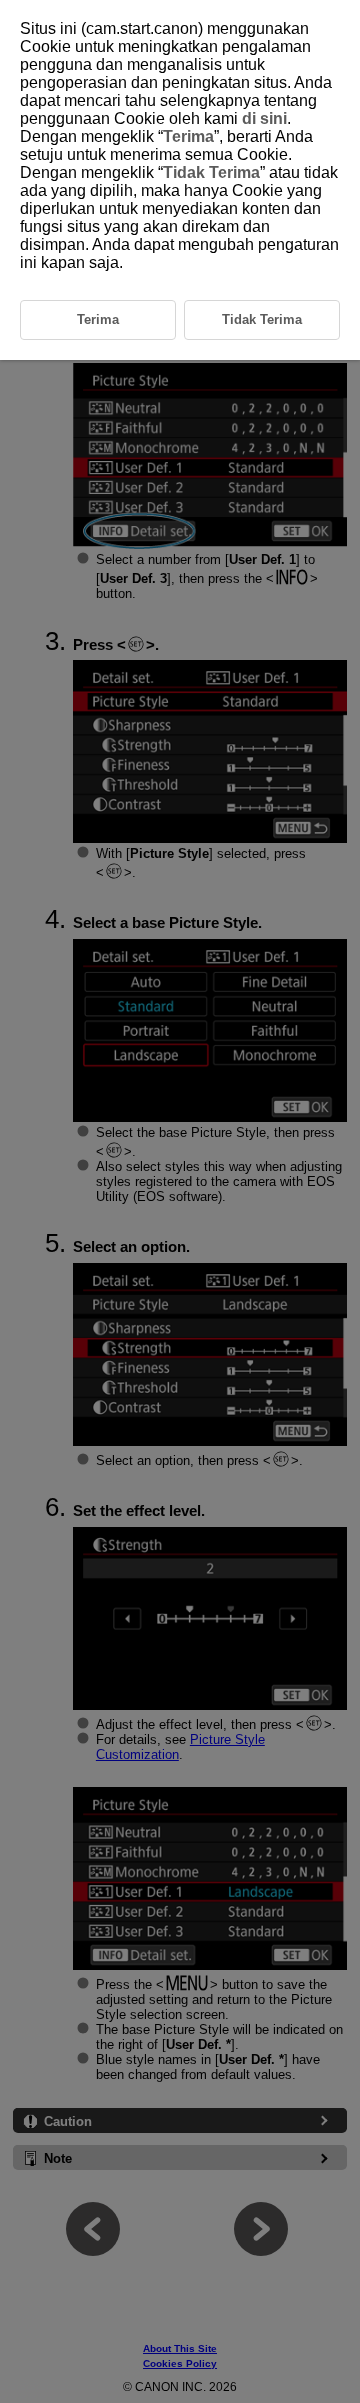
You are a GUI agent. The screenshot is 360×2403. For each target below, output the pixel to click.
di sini (264, 118)
